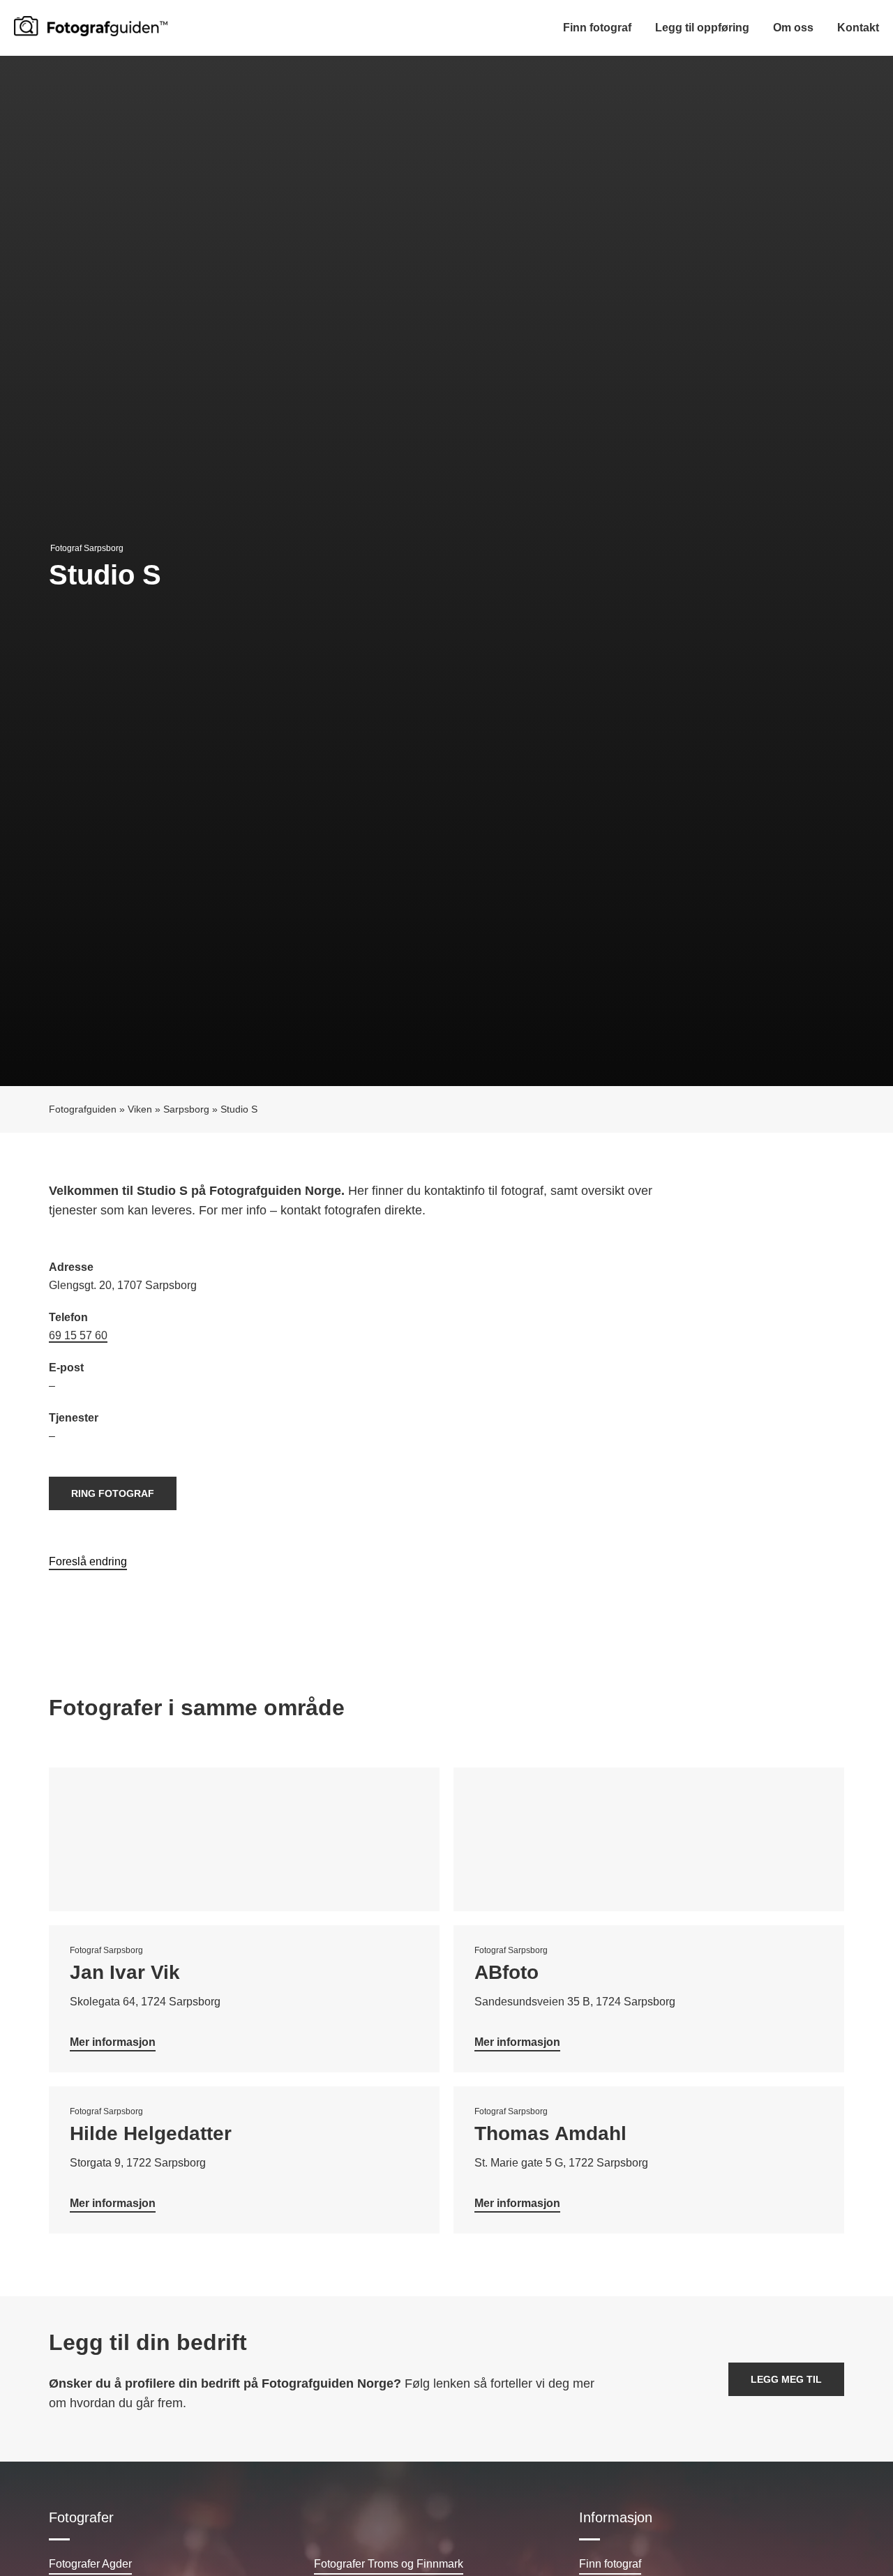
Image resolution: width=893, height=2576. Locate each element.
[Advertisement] (645, 1359)
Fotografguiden (83, 1109)
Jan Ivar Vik (125, 1972)
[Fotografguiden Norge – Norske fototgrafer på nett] (91, 26)
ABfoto (506, 1972)
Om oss (793, 28)
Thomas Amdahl (550, 2133)
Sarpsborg (186, 1109)
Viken (140, 1109)
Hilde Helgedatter (151, 2133)
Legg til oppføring (702, 28)
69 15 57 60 (78, 1335)
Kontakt (858, 28)
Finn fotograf (597, 28)
